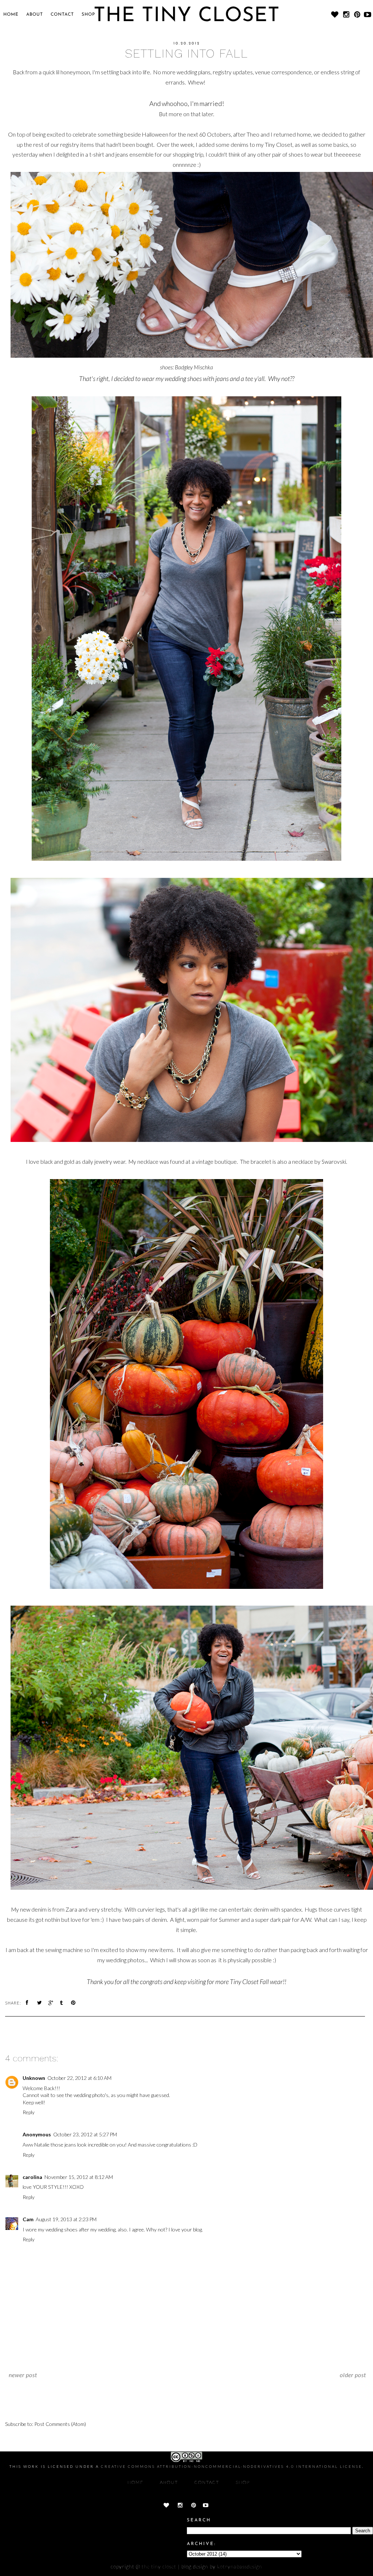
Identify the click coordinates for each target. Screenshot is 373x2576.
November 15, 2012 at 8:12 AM (79, 2177)
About (35, 15)
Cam (28, 2219)
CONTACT (62, 15)
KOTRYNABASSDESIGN (240, 2566)
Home (11, 15)
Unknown (34, 2078)
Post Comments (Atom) (60, 2424)
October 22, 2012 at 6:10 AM (79, 2078)
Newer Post (23, 2375)
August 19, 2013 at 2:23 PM (66, 2219)
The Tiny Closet (159, 2566)
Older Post (353, 2375)
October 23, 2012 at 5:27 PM (85, 2134)
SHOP (88, 15)
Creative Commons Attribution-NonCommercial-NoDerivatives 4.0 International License (231, 2466)
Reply (29, 2112)
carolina (32, 2177)
